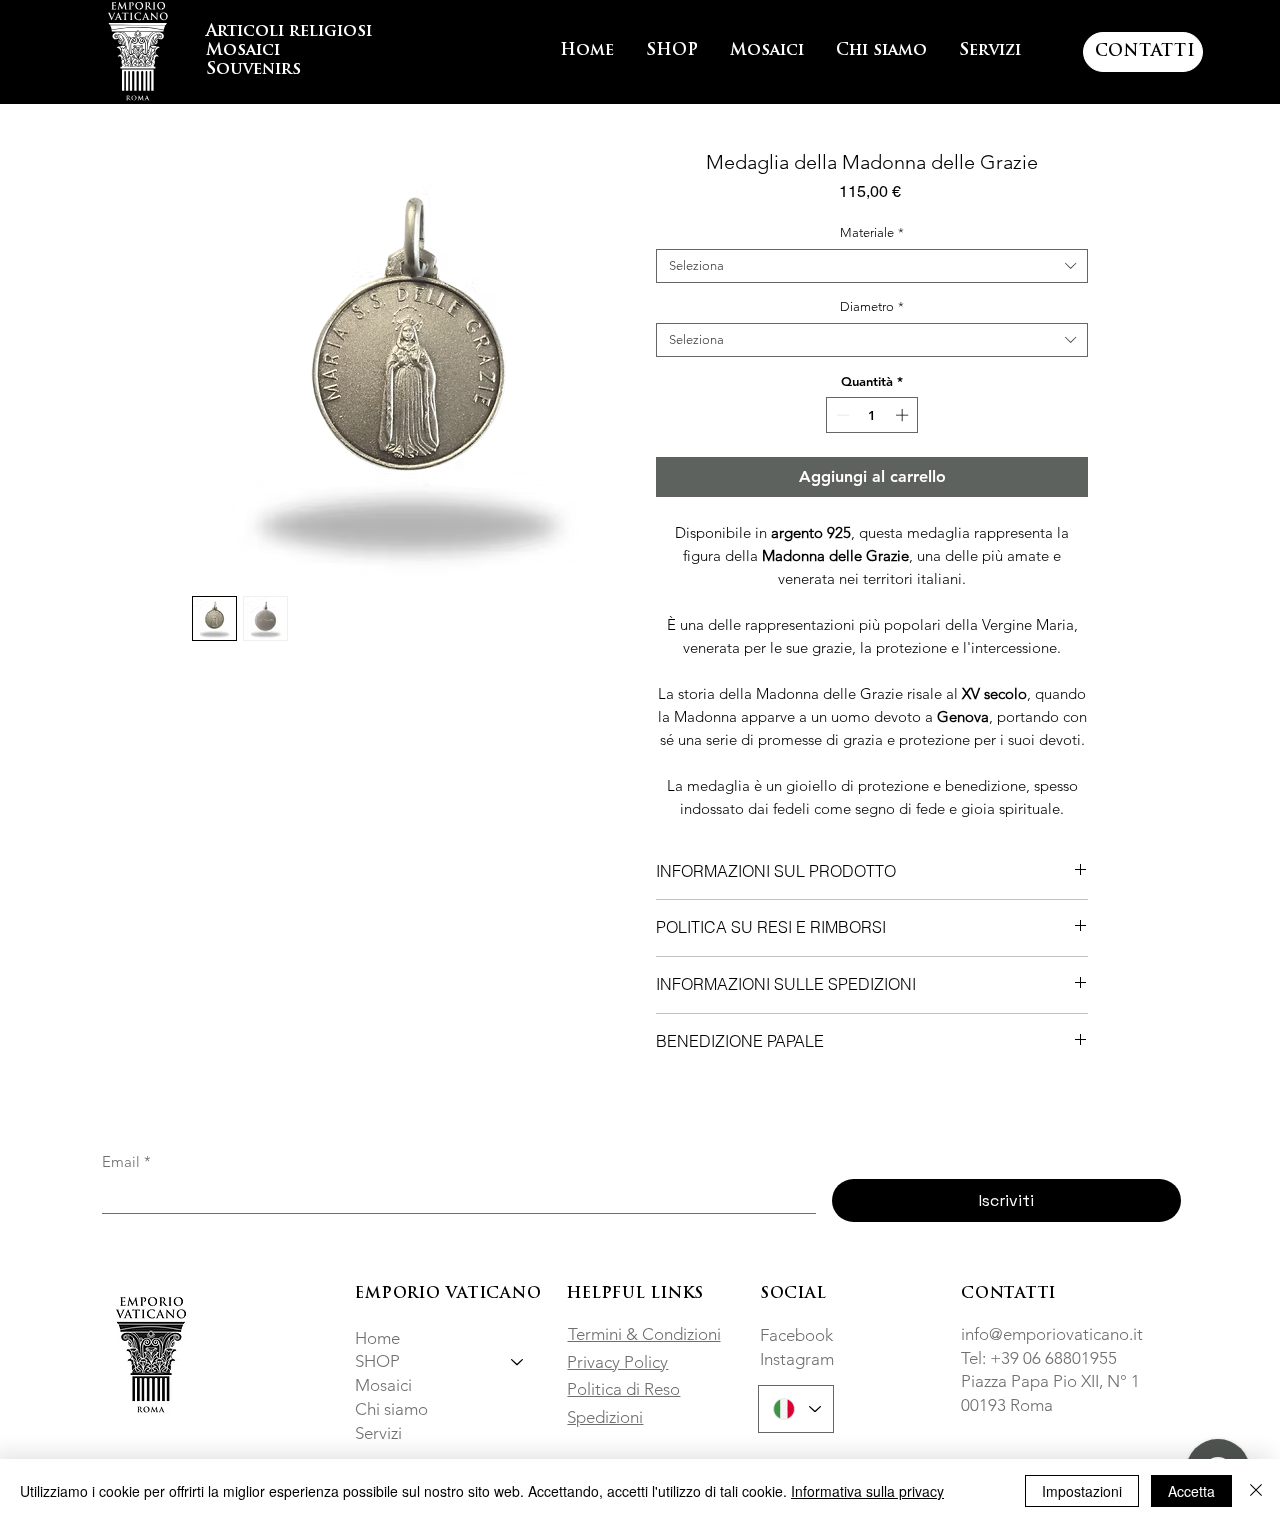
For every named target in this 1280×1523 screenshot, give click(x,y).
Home (377, 1338)
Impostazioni (1082, 1491)
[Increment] (904, 415)
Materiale (872, 232)
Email (126, 1162)
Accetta (1191, 1491)
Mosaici (383, 1385)
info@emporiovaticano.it (1052, 1334)
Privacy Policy (617, 1362)
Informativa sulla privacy (867, 1491)
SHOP (377, 1361)
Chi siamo (391, 1409)
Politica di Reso (623, 1389)
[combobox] (872, 266)
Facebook (796, 1335)
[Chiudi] (1256, 1491)
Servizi (378, 1433)
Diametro (872, 306)
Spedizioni (605, 1417)
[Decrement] (841, 415)
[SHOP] (518, 1362)
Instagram (797, 1359)
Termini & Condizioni (644, 1334)
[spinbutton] (872, 415)
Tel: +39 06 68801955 (1039, 1358)
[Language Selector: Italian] (796, 1409)
